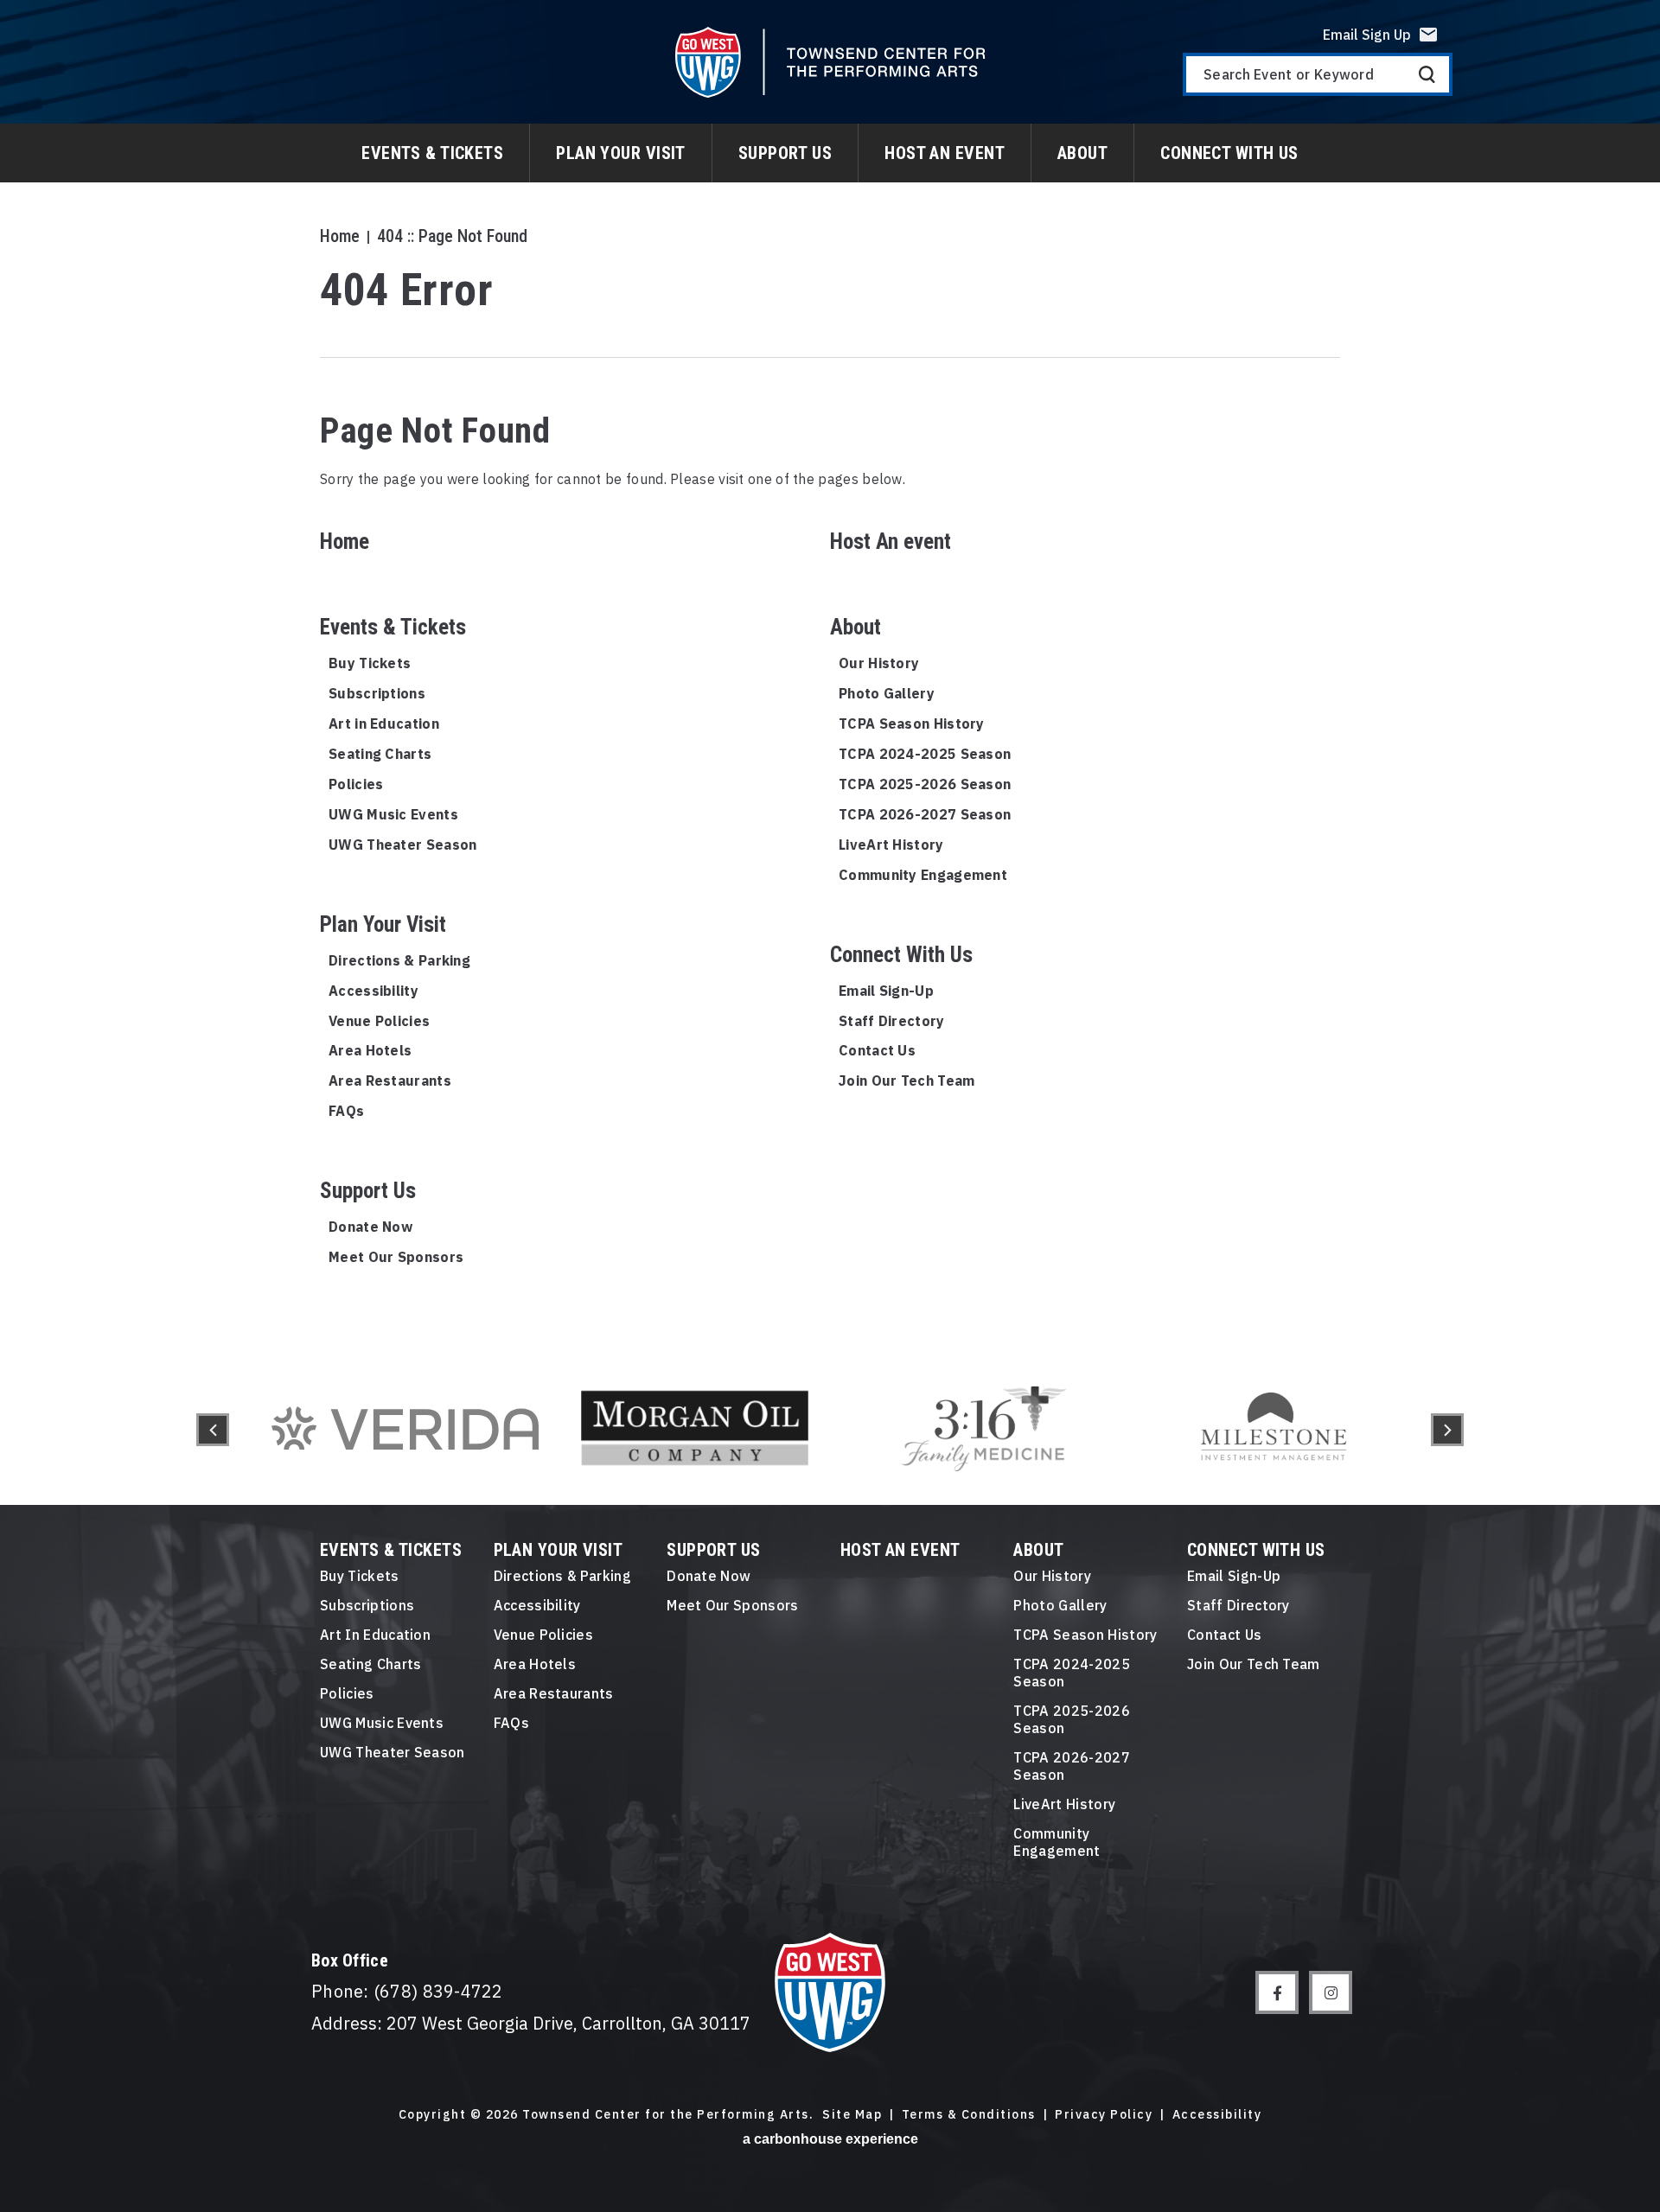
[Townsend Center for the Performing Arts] (830, 62)
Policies (356, 784)
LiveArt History (891, 845)
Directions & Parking (399, 960)
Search (1427, 74)
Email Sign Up (1367, 35)
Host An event (945, 153)
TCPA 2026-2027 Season (925, 814)
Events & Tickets (432, 153)
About (1082, 153)
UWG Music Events (393, 814)
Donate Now (370, 1227)
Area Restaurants (390, 1081)
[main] (830, 677)
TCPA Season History (912, 724)
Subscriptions (377, 693)
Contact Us (877, 1050)
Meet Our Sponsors (396, 1257)
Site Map (852, 2115)
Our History (879, 663)
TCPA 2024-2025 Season (925, 754)
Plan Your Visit (621, 153)
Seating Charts (380, 754)
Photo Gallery (887, 693)
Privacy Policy (1104, 2115)
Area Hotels (370, 1050)
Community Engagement (923, 875)
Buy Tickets (370, 663)
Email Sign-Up (886, 991)
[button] (213, 1430)
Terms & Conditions (969, 2115)
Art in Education (384, 724)
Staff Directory (892, 1021)
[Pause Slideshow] (1395, 1365)
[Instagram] (1331, 1992)
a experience (830, 2139)
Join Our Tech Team (907, 1081)
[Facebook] (1277, 1992)
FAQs (346, 1111)
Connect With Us (1229, 153)
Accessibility (373, 991)
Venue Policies (379, 1021)
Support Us (785, 153)
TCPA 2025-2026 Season (925, 784)
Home (340, 236)
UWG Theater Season (402, 845)
